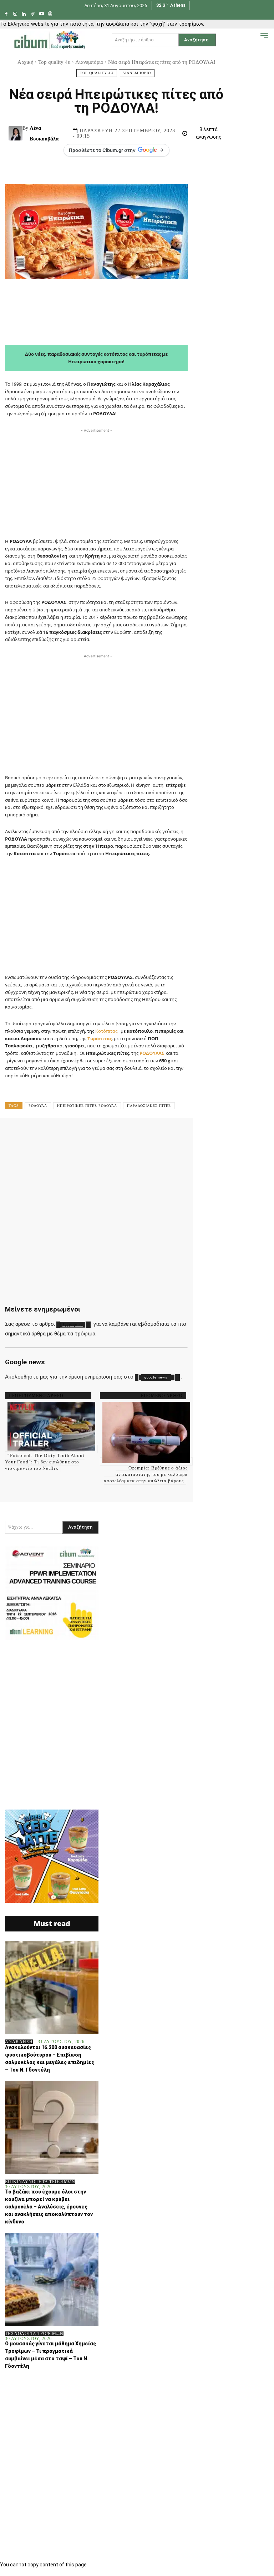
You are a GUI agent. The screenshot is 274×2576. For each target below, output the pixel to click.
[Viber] (242, 1134)
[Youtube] (42, 14)
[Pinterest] (111, 1134)
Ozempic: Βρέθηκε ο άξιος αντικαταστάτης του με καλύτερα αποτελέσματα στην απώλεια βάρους (146, 1474)
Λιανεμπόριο (89, 62)
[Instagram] (15, 14)
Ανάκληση (19, 2042)
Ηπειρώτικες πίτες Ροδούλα (87, 1106)
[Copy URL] (263, 1134)
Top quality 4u (54, 62)
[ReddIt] (176, 1134)
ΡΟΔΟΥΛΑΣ (151, 1053)
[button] (253, 39)
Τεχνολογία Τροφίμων (34, 2334)
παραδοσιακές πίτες (149, 1106)
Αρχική (26, 62)
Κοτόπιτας (106, 1031)
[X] (89, 1134)
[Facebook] (6, 14)
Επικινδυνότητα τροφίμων (40, 2182)
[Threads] (50, 14)
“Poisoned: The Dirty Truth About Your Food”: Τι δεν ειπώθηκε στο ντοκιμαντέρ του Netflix (45, 1462)
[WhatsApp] (133, 1134)
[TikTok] (33, 14)
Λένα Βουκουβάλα (44, 133)
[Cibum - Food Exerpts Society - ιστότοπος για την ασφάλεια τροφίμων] (50, 40)
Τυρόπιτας (100, 1038)
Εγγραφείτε (73, 1325)
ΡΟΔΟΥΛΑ (38, 1106)
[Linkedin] (24, 14)
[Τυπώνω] (220, 1134)
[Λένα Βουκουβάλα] (16, 133)
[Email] (198, 1134)
